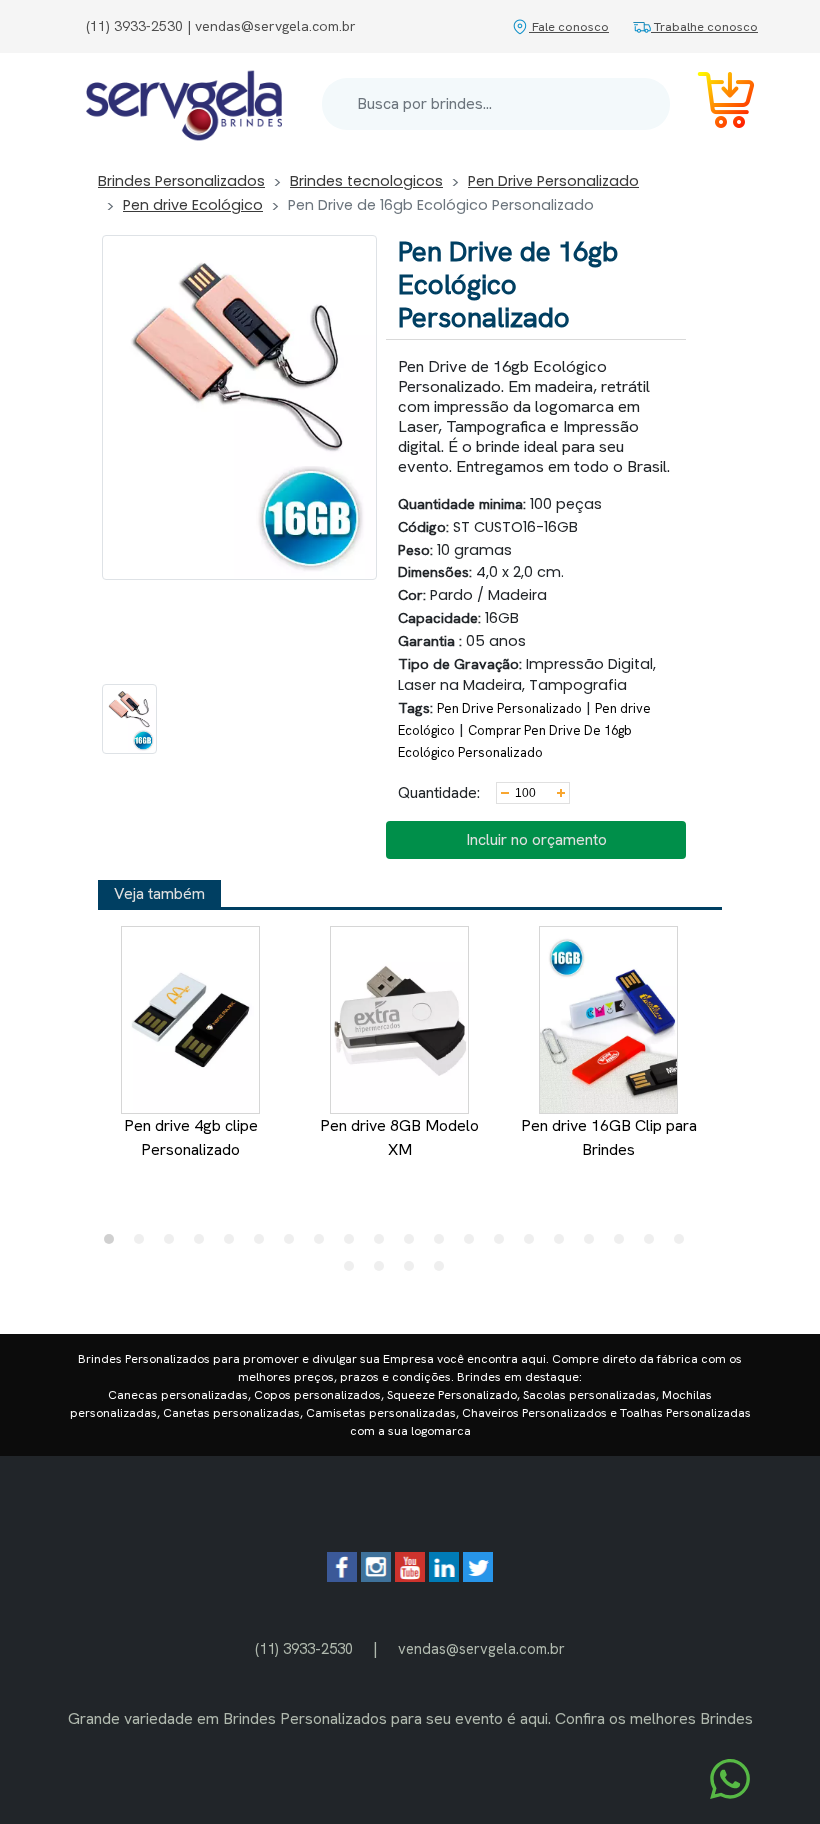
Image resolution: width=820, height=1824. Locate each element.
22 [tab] (384, 1271)
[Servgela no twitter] (478, 1576)
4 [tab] (204, 1244)
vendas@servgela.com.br (481, 1648)
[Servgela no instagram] (376, 1576)
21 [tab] (354, 1271)
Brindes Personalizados (181, 181)
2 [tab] (144, 1244)
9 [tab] (354, 1244)
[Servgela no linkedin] (444, 1576)
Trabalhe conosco (704, 26)
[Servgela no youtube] (410, 1576)
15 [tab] (534, 1244)
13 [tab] (474, 1244)
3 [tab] (174, 1244)
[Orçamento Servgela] (714, 103)
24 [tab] (444, 1271)
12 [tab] (444, 1244)
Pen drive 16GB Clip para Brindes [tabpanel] (609, 1137)
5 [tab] (234, 1244)
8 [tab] (324, 1244)
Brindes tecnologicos (366, 181)
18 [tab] (624, 1244)
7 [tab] (294, 1244)
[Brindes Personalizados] (184, 104)
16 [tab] (564, 1244)
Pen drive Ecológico (193, 205)
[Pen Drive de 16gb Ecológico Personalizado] (129, 719)
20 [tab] (684, 1244)
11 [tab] (414, 1244)
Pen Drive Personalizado (553, 181)
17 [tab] (594, 1244)
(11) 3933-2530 (304, 1648)
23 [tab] (414, 1271)
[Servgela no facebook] (342, 1576)
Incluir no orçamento (536, 839)
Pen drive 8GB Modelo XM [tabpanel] (399, 1137)
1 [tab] (114, 1244)
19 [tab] (654, 1244)
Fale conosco (569, 26)
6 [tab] (264, 1244)
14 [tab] (504, 1244)
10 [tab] (384, 1244)
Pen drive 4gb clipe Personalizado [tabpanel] (191, 1137)
